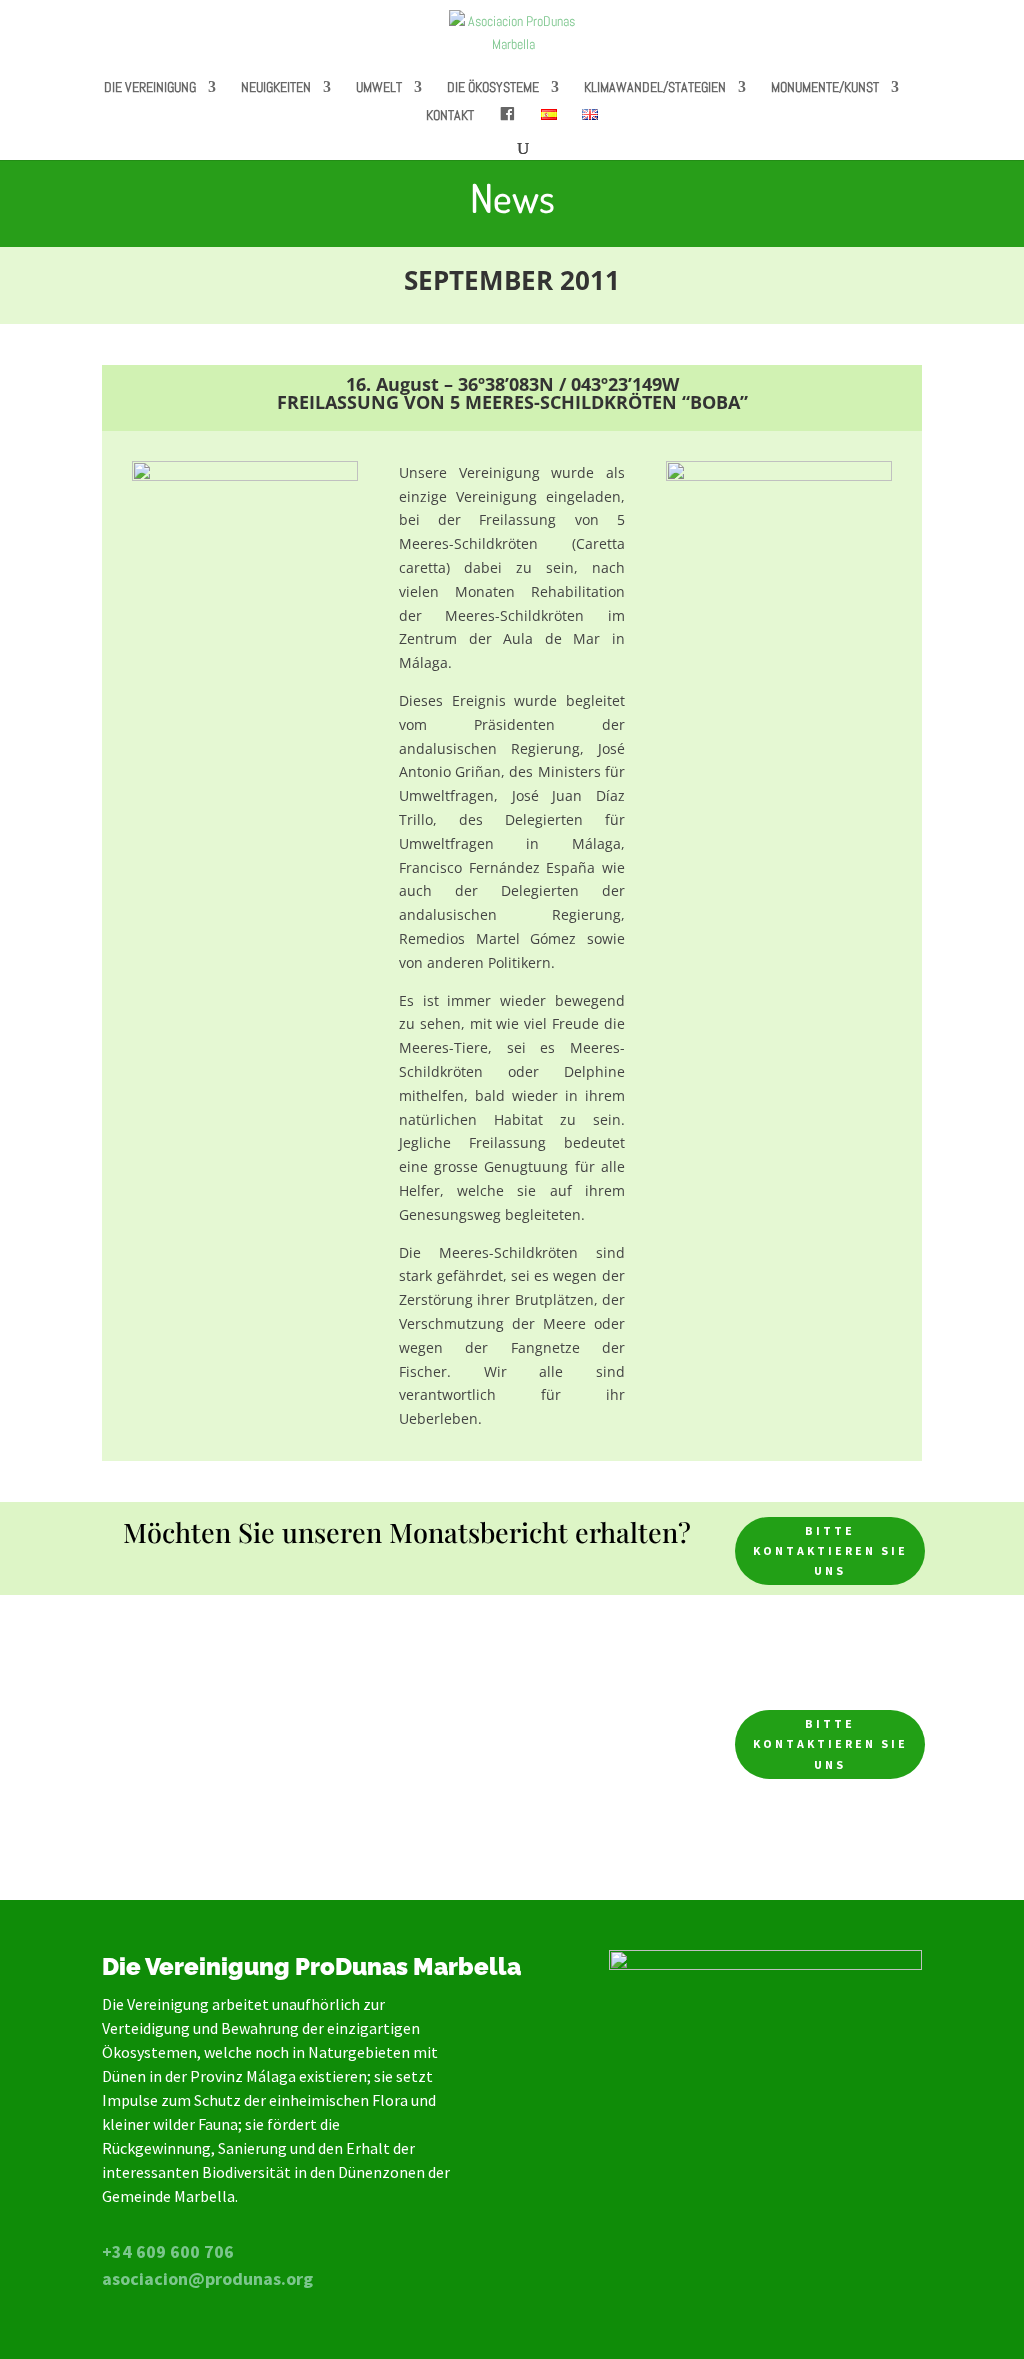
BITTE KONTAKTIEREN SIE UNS (830, 1551)
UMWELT (379, 88)
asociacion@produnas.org (207, 2278)
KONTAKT (450, 116)
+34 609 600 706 (168, 2251)
